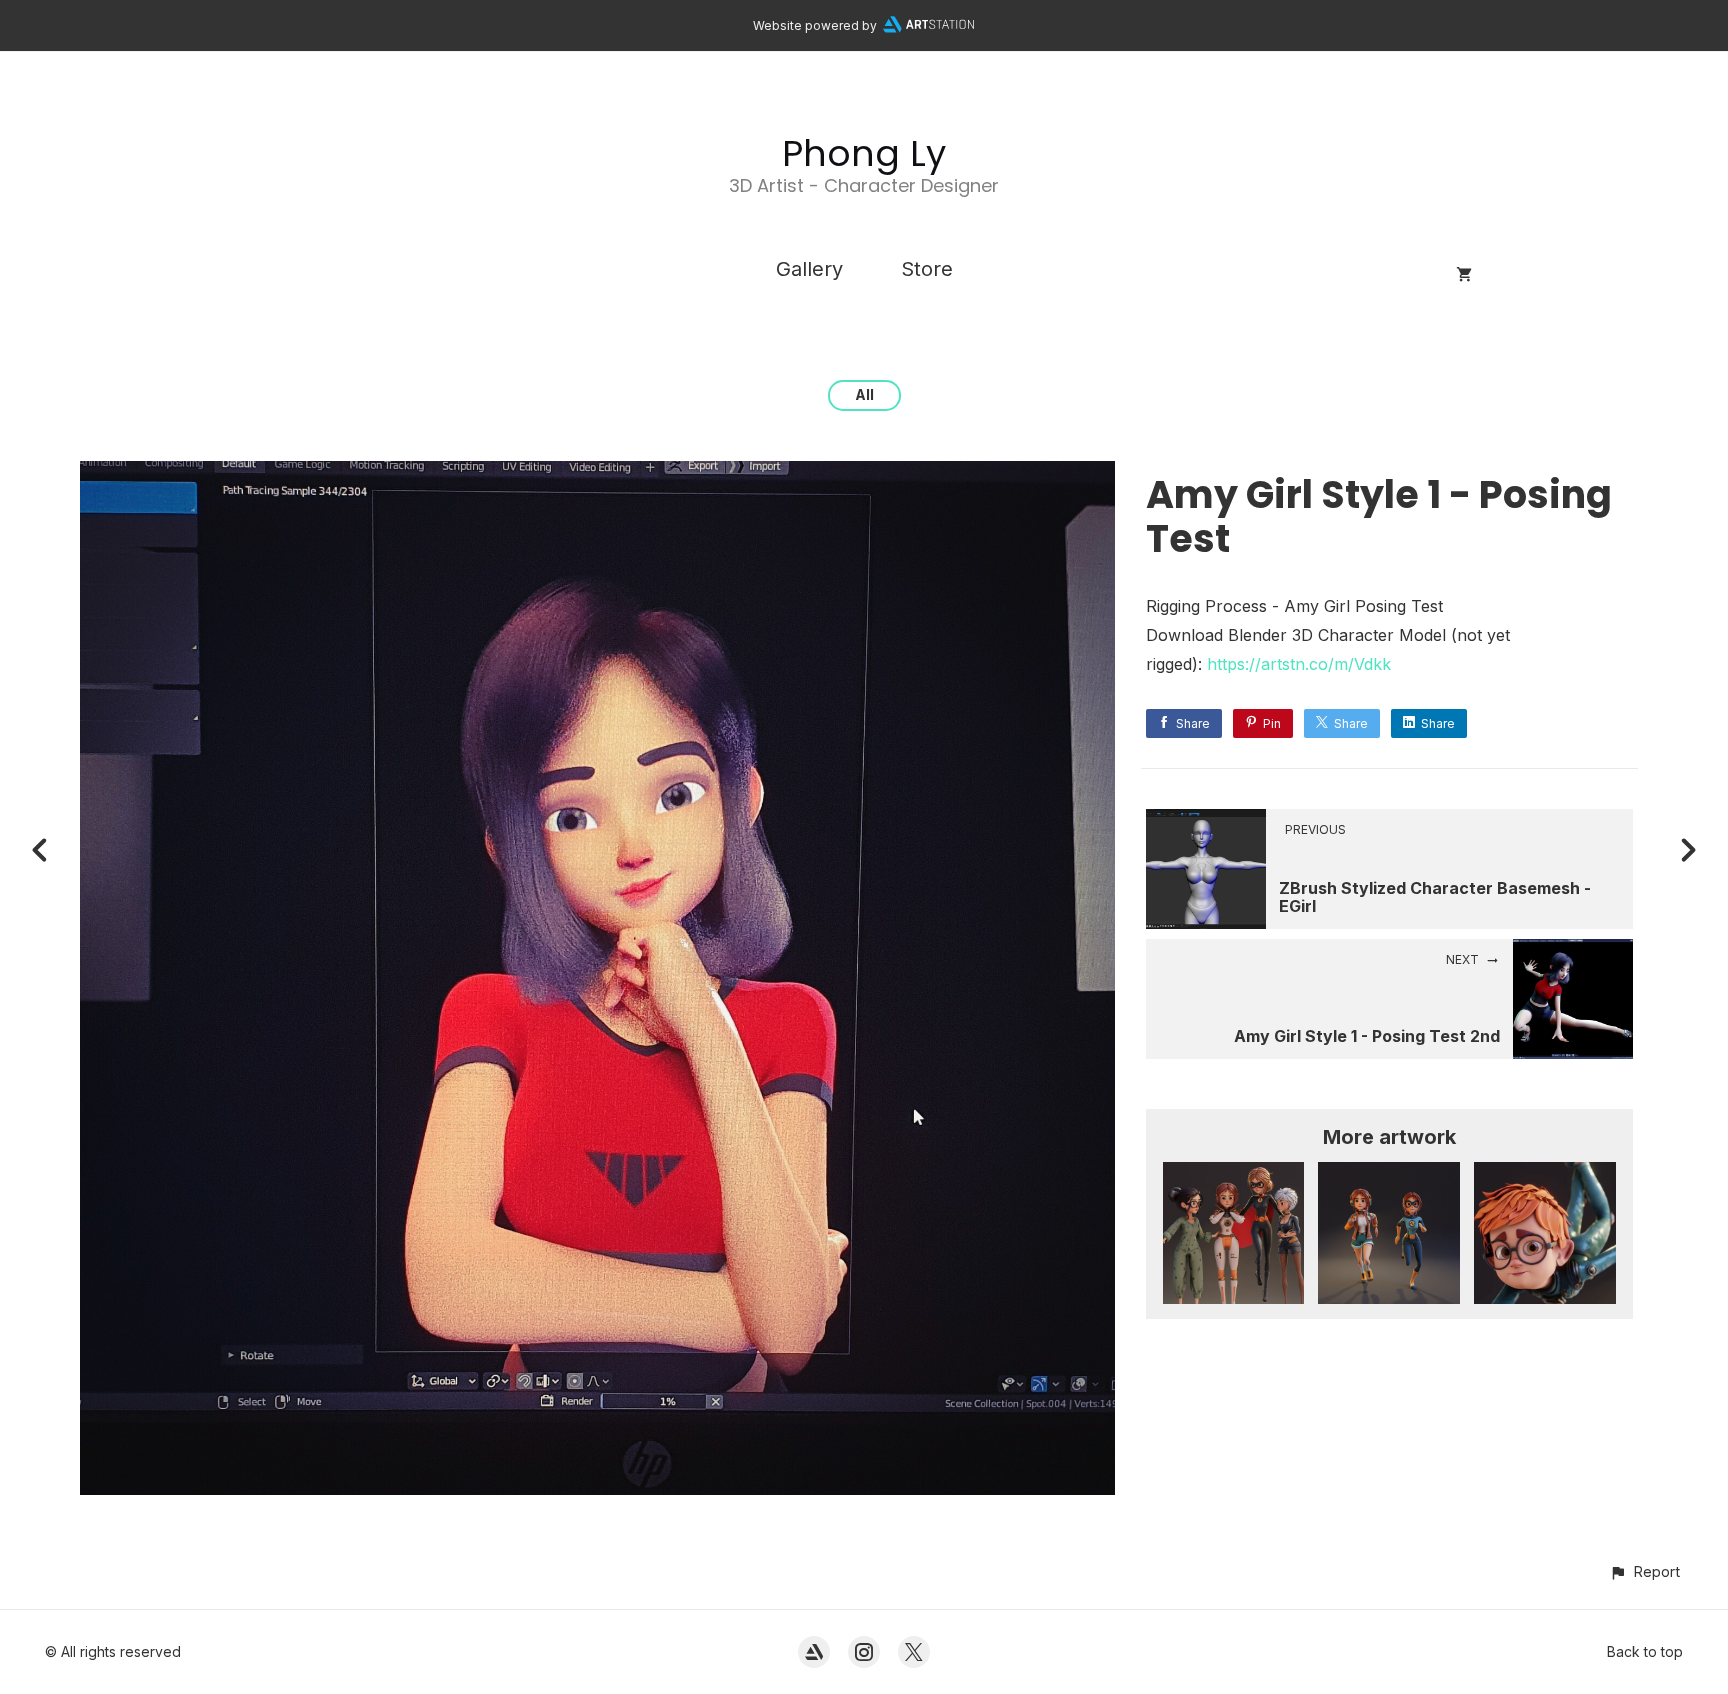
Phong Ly (864, 153)
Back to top (1645, 1651)
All (864, 394)
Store (927, 269)
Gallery (809, 269)
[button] (1644, 1571)
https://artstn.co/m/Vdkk (1299, 664)
